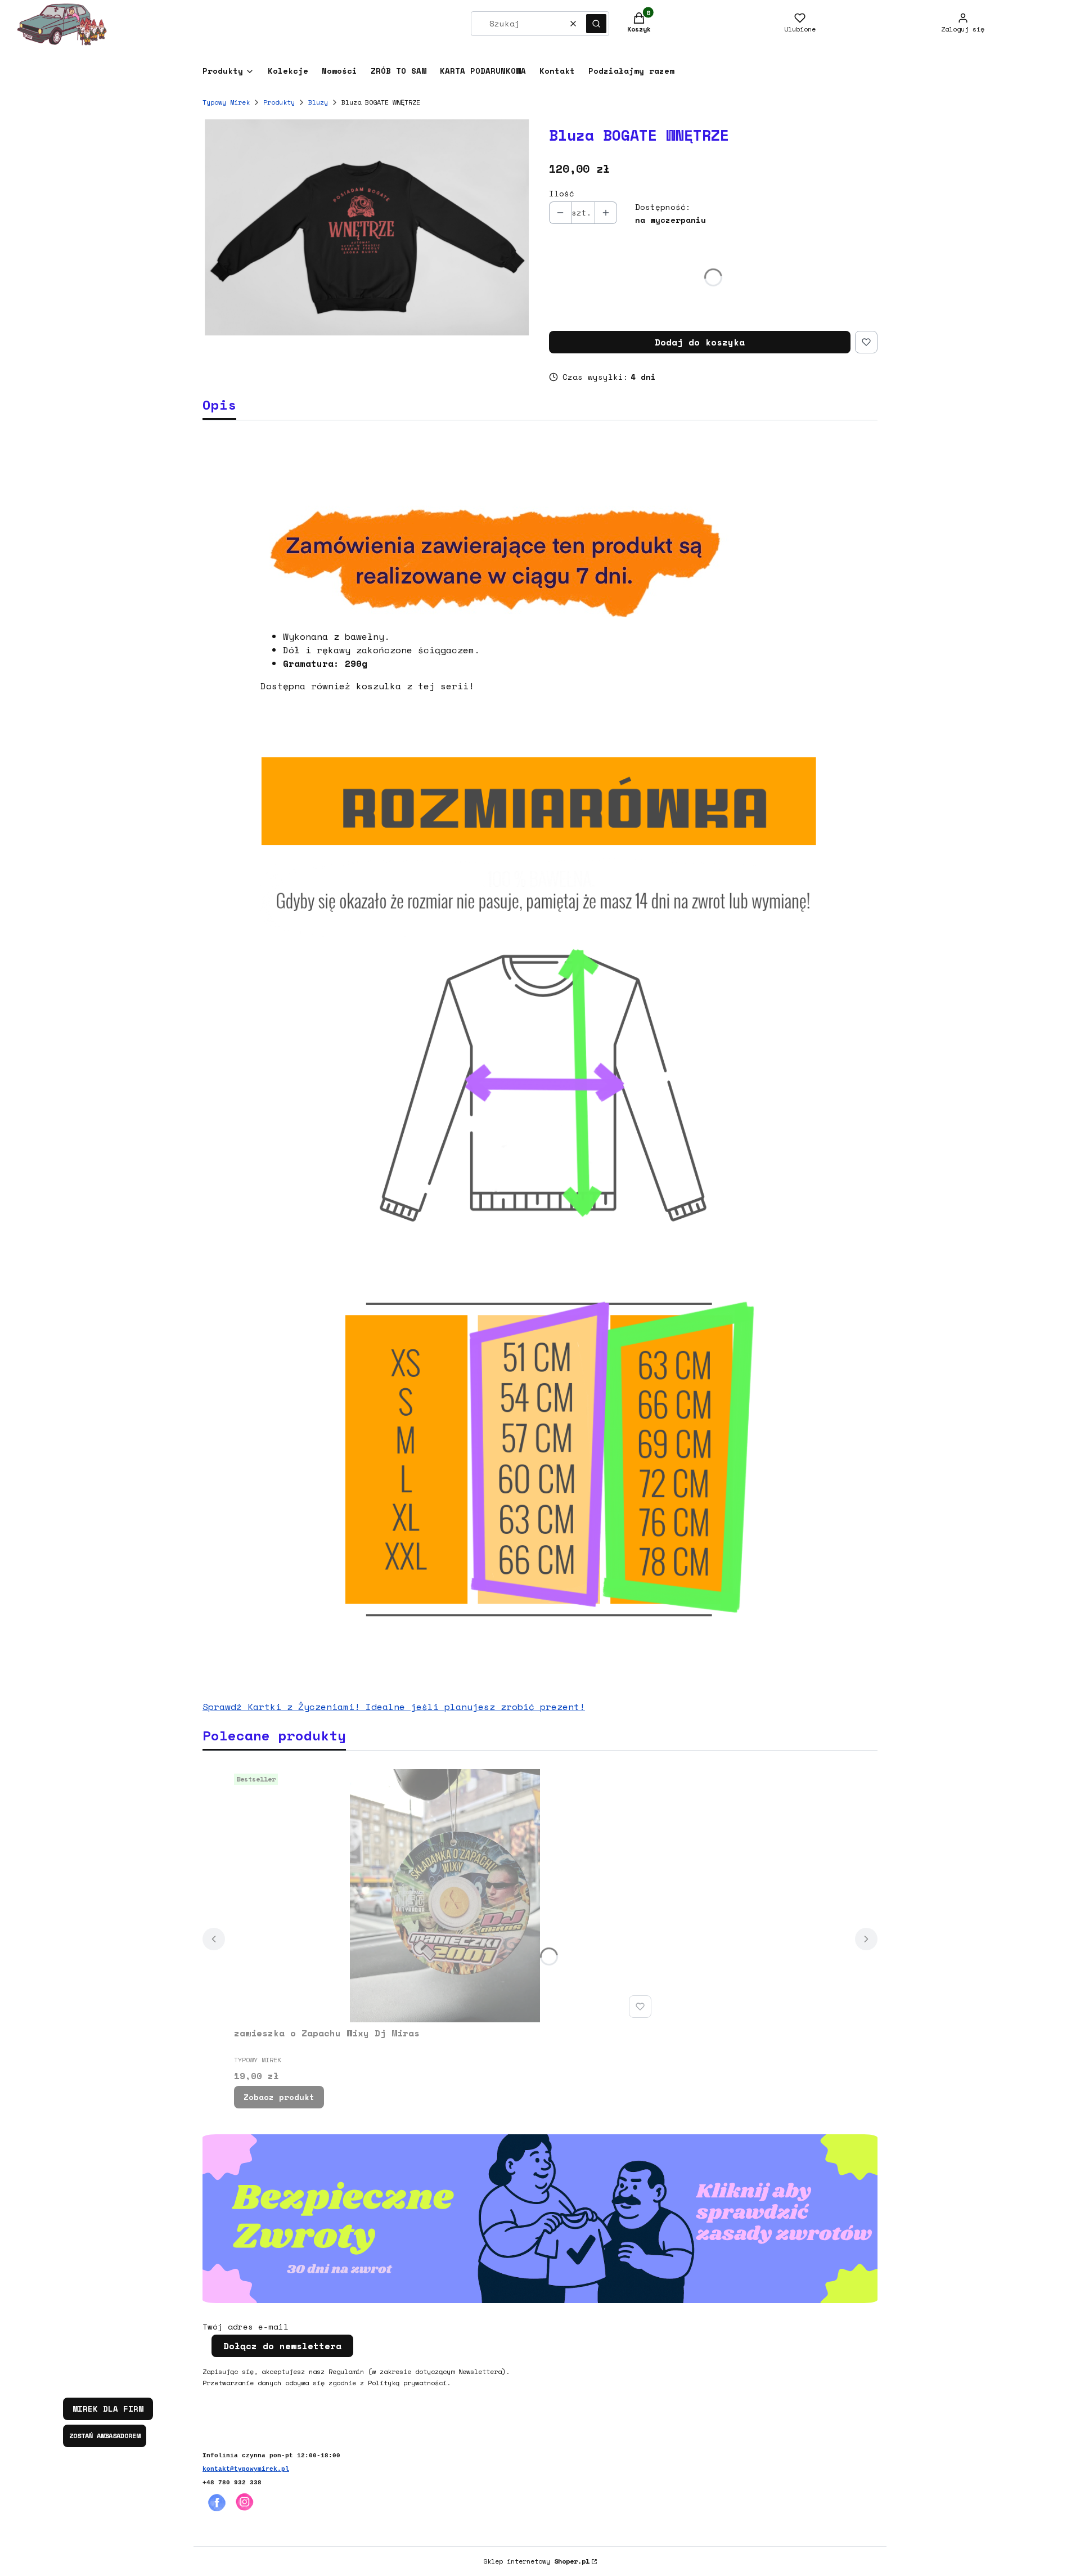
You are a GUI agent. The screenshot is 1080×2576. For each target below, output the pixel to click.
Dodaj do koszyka (700, 342)
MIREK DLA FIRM (108, 2409)
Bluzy (318, 102)
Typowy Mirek (226, 102)
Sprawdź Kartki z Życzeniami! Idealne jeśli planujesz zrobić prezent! (394, 1707)
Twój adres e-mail (246, 2327)
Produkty (279, 102)
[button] (596, 24)
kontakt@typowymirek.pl (246, 2469)
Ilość (562, 194)
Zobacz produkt (279, 2097)
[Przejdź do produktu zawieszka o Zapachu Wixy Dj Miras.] (445, 1896)
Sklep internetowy (536, 2561)
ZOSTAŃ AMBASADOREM (105, 2436)
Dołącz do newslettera (282, 2346)
